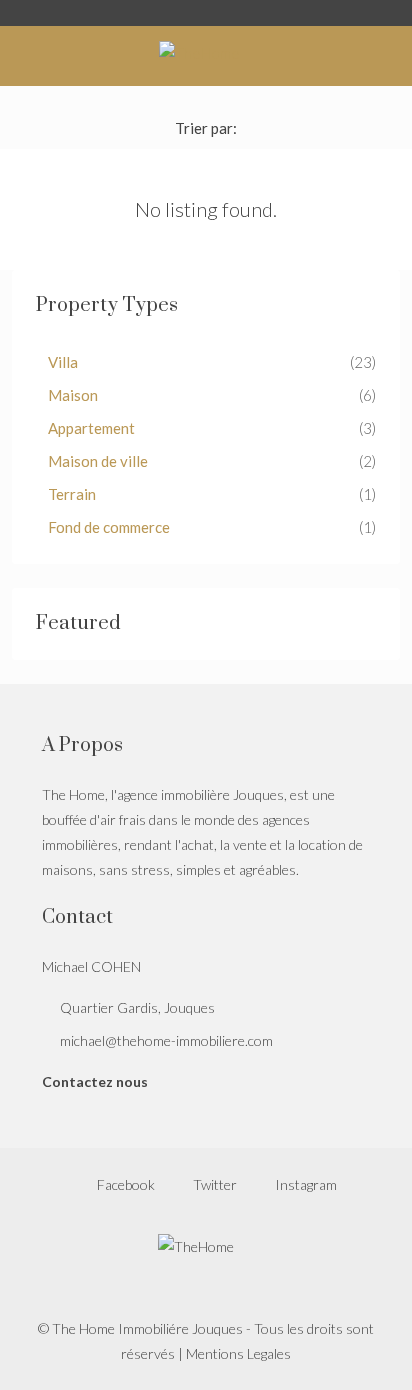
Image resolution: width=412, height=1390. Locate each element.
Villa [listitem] (63, 362)
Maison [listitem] (73, 395)
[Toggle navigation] (394, 13)
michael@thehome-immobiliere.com (166, 1040)
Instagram (304, 1184)
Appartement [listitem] (91, 428)
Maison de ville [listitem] (98, 461)
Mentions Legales (238, 1353)
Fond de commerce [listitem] (109, 527)
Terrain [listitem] (72, 494)
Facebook (124, 1184)
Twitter (213, 1184)
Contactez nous (95, 1081)
